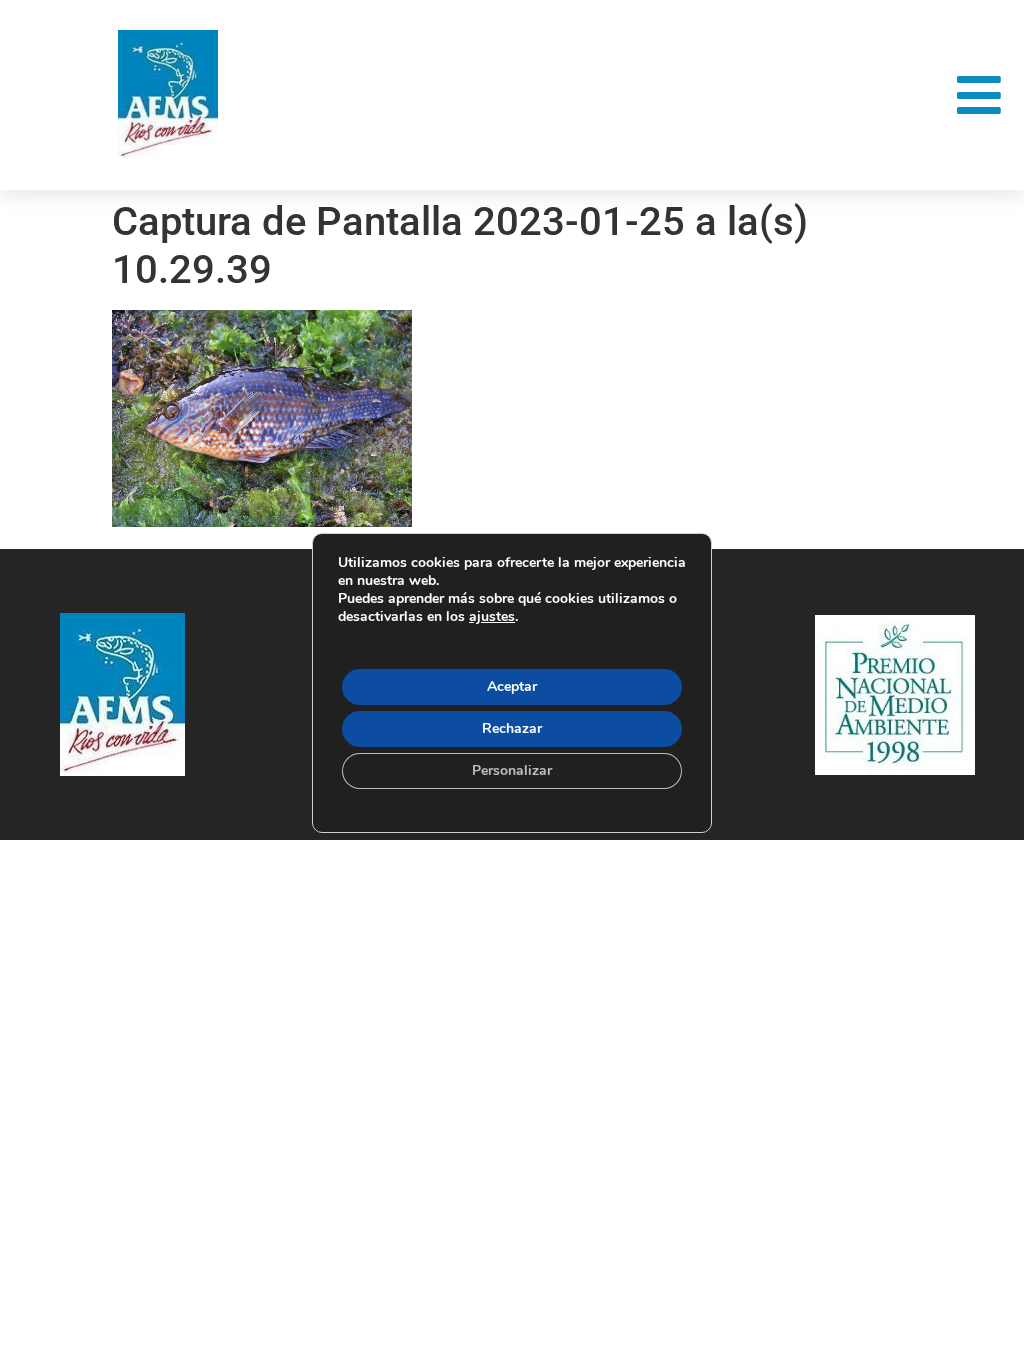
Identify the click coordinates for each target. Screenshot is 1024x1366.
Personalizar (512, 770)
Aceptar (512, 686)
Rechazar (512, 728)
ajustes (492, 617)
